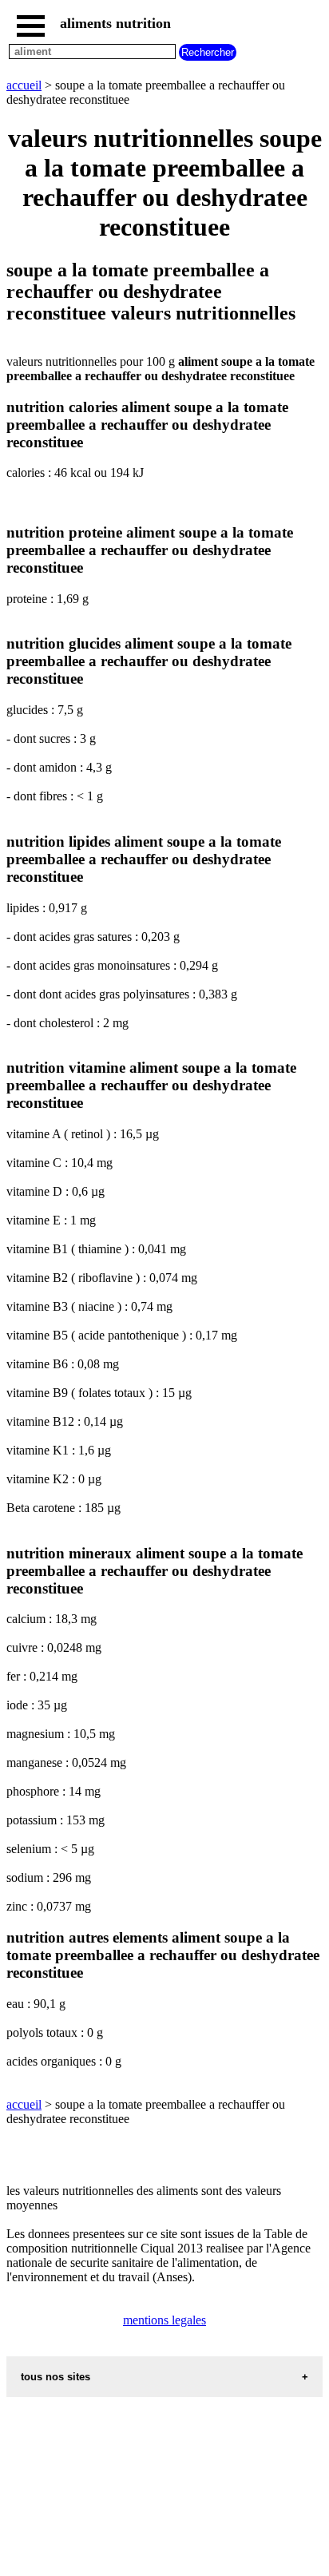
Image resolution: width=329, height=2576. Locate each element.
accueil (24, 85)
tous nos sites (55, 2377)
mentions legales (164, 2320)
